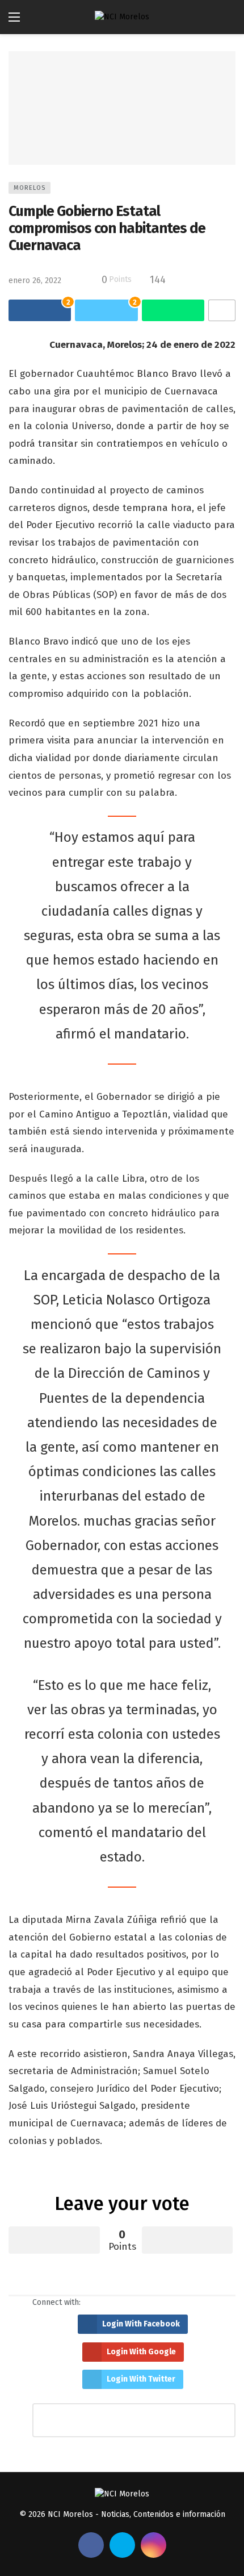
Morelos (30, 188)
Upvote (54, 2240)
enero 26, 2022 (35, 281)
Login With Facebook (141, 2324)
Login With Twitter (141, 2379)
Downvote (188, 2240)
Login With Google (141, 2352)
